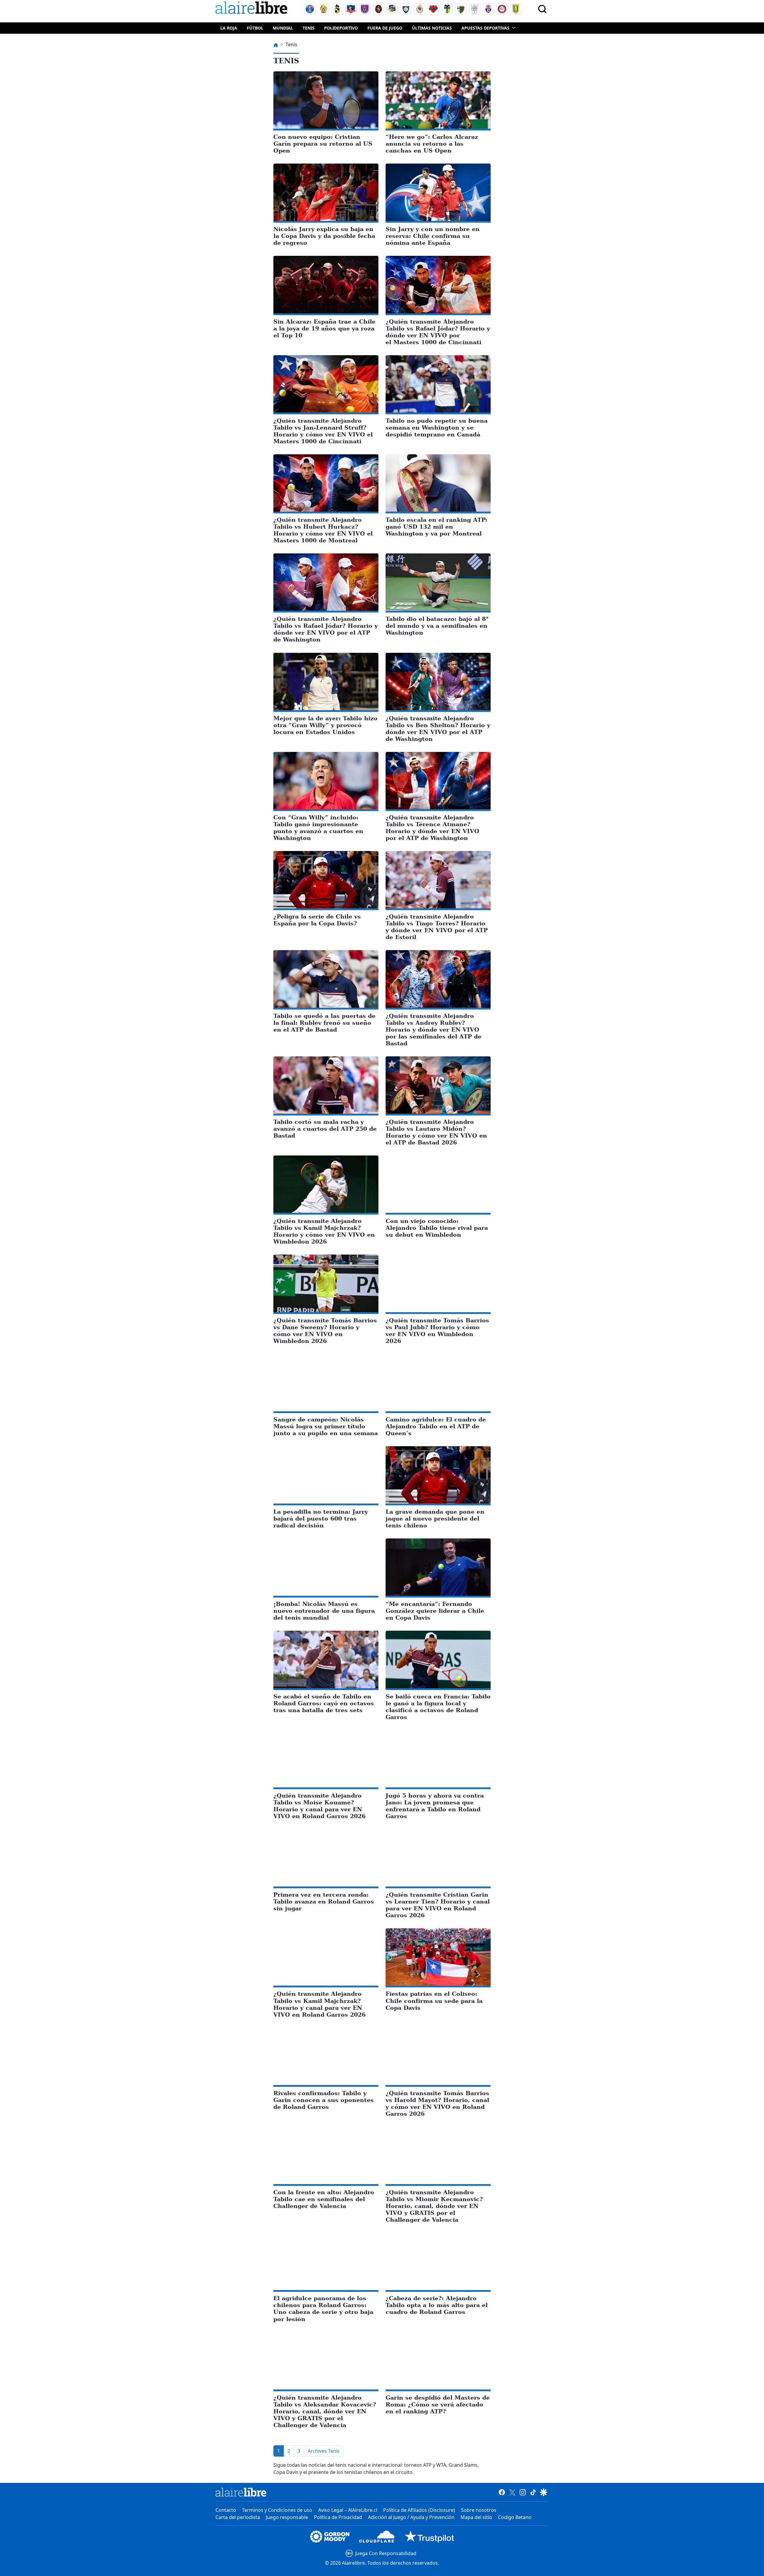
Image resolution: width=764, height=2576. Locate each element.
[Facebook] (502, 2492)
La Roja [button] (229, 28)
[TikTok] (533, 2492)
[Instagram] (523, 2492)
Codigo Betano (515, 2517)
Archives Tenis (324, 2451)
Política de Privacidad (338, 2517)
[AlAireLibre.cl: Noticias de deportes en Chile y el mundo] (241, 2492)
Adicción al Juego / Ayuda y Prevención (411, 2517)
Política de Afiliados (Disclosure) (419, 2510)
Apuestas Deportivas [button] (485, 28)
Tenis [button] (309, 28)
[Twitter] (512, 2492)
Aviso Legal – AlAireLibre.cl (348, 2510)
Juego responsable (287, 2517)
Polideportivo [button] (341, 28)
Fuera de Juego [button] (385, 28)
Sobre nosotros (479, 2510)
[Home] (253, 9)
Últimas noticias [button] (432, 28)
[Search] (542, 9)
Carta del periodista (238, 2517)
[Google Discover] (544, 2492)
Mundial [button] (283, 28)
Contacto (226, 2510)
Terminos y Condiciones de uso (277, 2510)
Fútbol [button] (255, 28)
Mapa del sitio (476, 2517)
